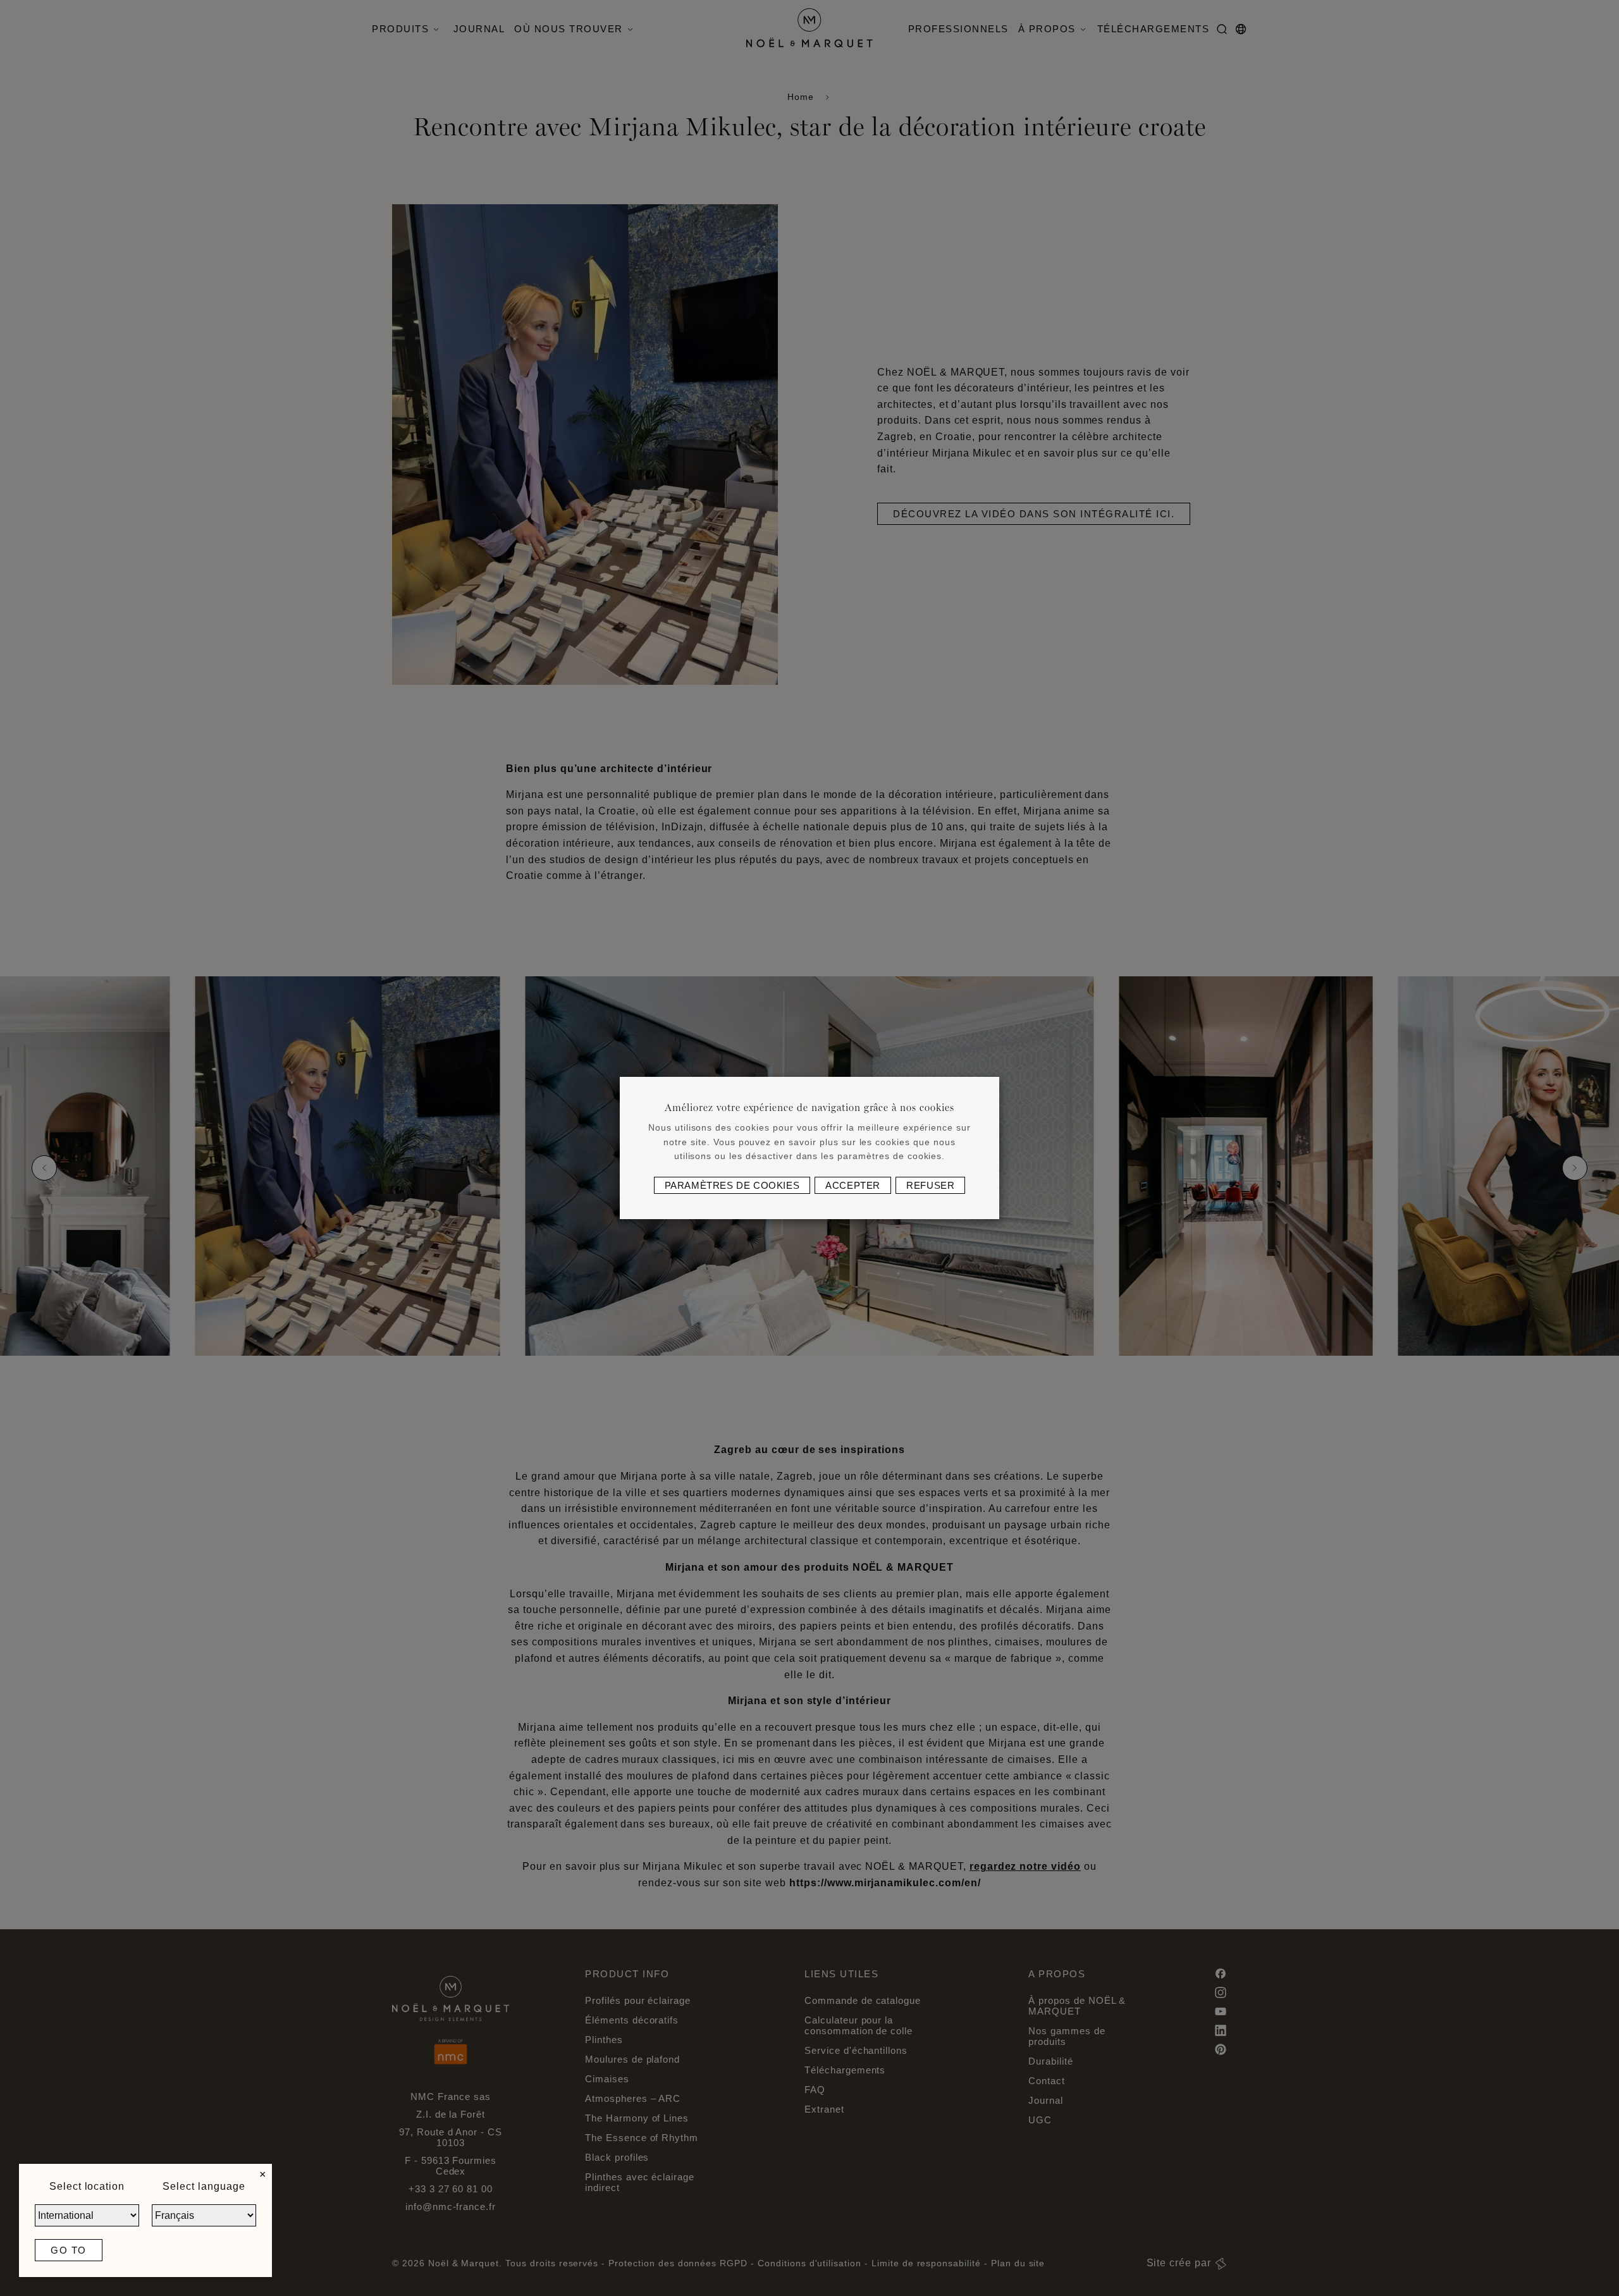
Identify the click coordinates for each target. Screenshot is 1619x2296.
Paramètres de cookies (732, 1185)
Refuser (930, 1185)
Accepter (853, 1185)
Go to (69, 2250)
